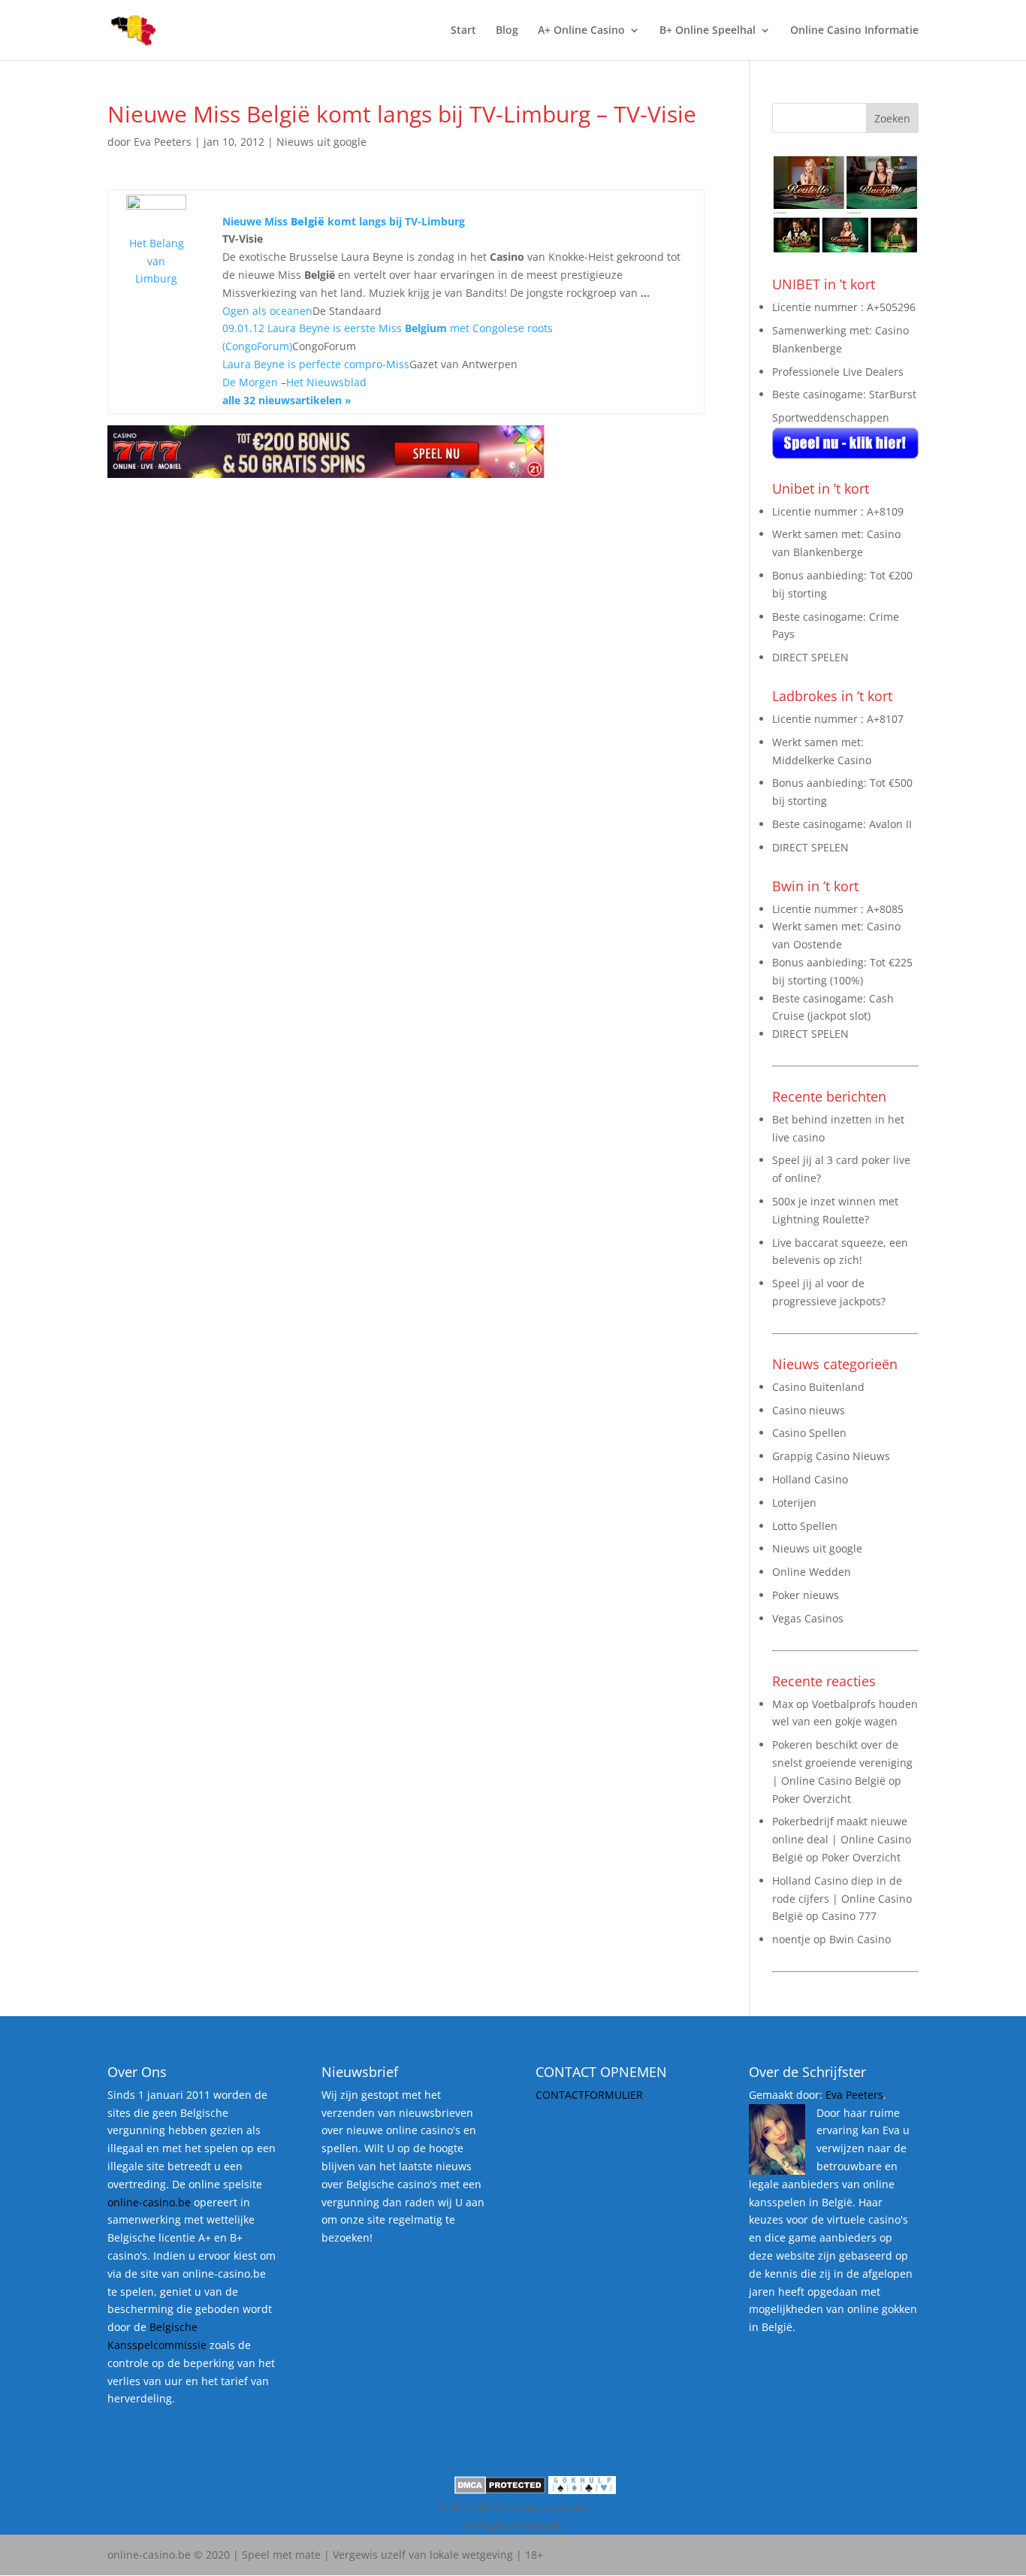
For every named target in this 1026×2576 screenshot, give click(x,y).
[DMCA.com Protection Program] (500, 2490)
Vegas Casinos (808, 1618)
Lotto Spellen (805, 1526)
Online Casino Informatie (854, 31)
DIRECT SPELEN (810, 657)
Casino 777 (849, 1916)
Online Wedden (812, 1572)
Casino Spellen (809, 1433)
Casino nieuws (809, 1410)
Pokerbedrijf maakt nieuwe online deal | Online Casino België (842, 1839)
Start (463, 31)
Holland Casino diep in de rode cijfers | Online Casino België (842, 1899)
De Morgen (250, 382)
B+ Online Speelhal (708, 31)
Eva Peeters (163, 142)
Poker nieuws (806, 1595)
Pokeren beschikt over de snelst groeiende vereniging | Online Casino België (842, 1763)
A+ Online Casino (581, 31)
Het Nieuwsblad (326, 382)
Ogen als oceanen (267, 311)
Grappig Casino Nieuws (831, 1456)
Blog (507, 31)
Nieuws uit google (321, 142)
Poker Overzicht (812, 1799)
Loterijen (794, 1503)
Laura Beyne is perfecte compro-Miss (316, 364)
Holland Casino (810, 1479)
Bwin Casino (860, 1939)
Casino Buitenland (818, 1387)
